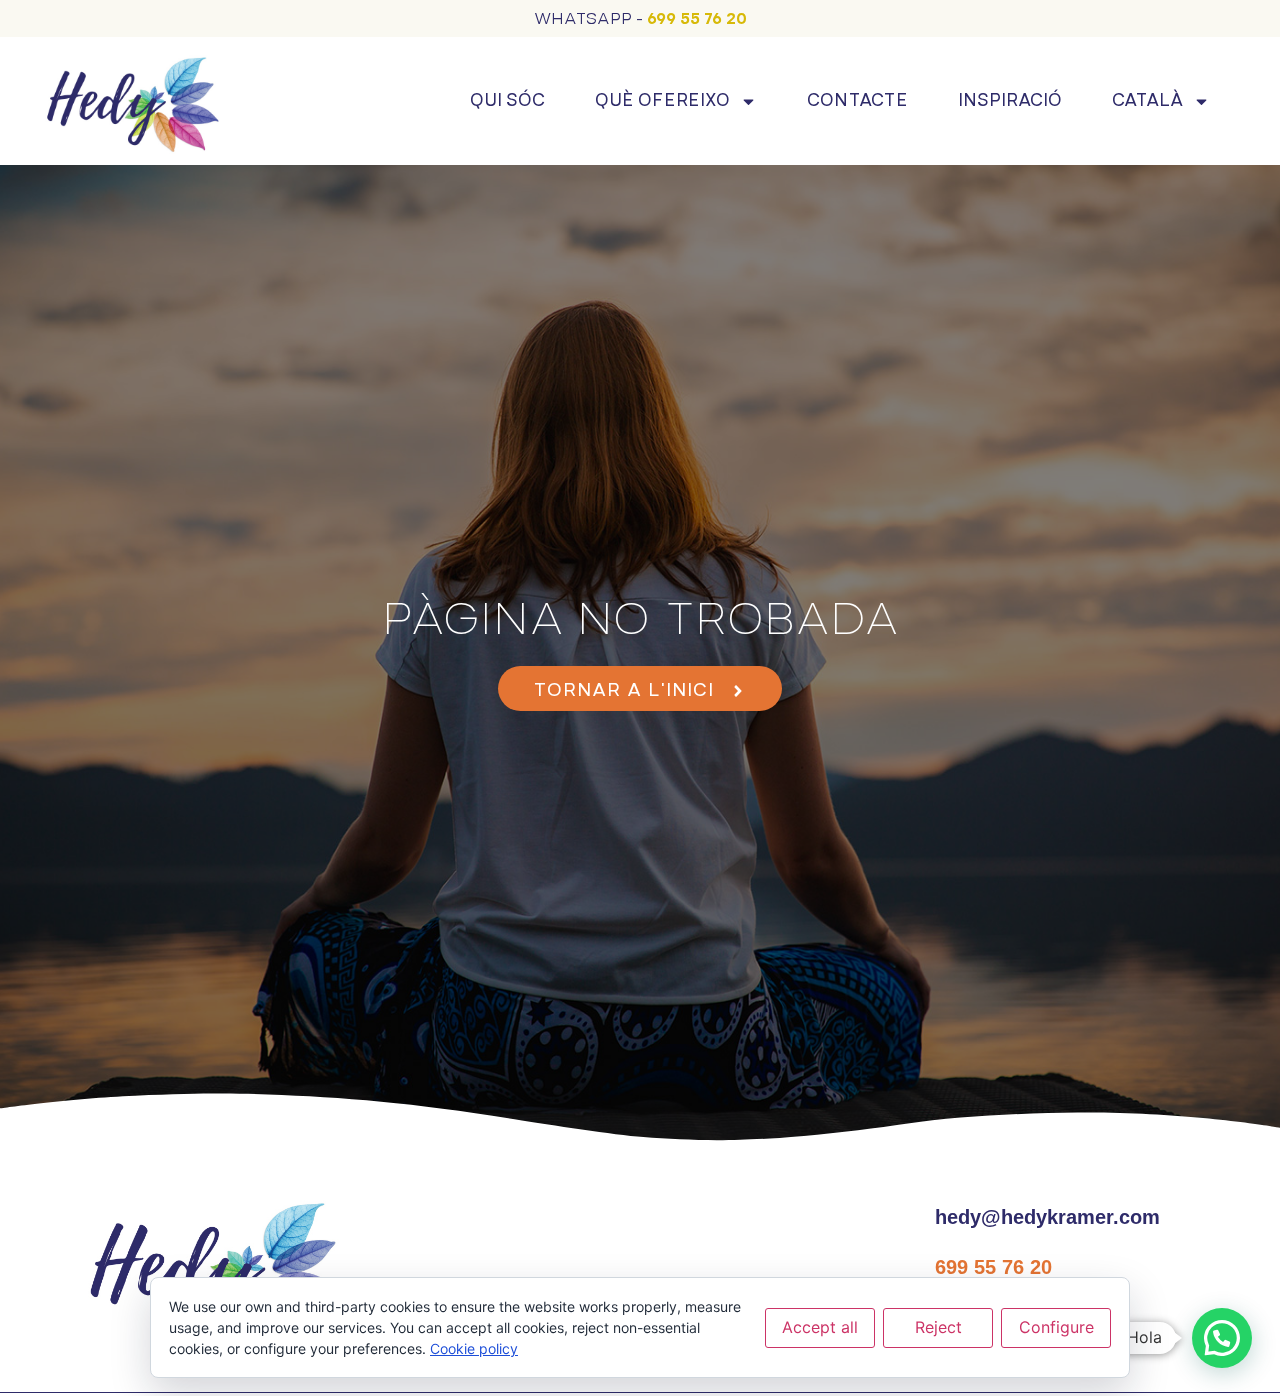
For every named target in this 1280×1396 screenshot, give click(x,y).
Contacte (857, 100)
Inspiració (1010, 100)
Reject (938, 1327)
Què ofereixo (662, 100)
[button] (1222, 1338)
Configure (1056, 1327)
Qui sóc (507, 100)
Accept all (820, 1327)
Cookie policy (474, 1348)
